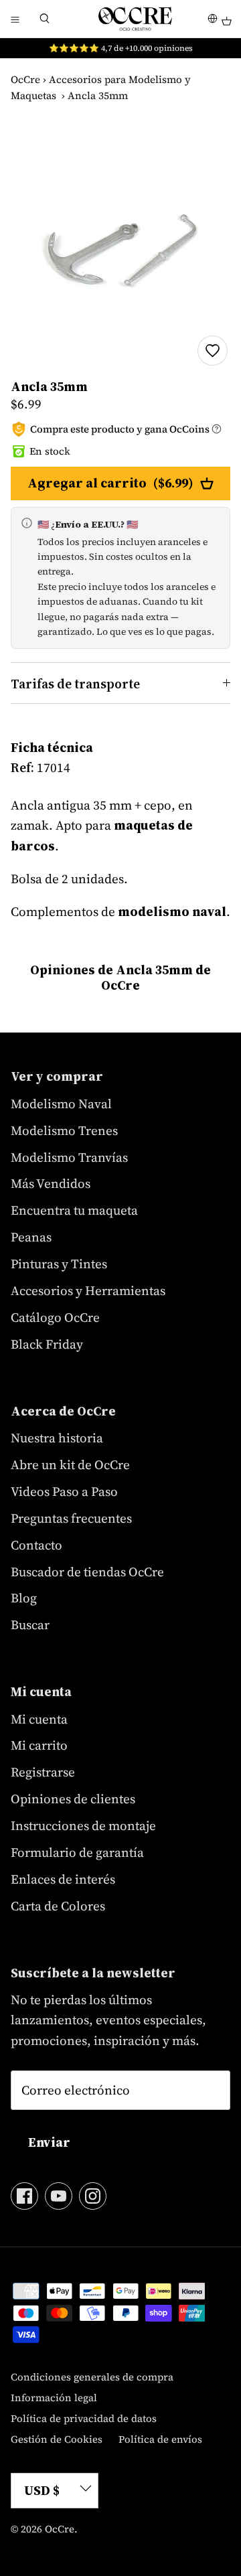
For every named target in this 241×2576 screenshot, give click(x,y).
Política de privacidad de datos (84, 2418)
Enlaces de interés (63, 1879)
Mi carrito (39, 1745)
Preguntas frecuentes (71, 1518)
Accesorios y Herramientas (88, 1290)
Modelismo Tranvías (69, 1157)
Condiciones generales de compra (92, 2377)
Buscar (30, 1624)
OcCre (25, 79)
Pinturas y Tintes (59, 1264)
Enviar (49, 2142)
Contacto (36, 1545)
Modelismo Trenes (64, 1130)
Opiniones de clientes (73, 1799)
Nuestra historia (57, 1438)
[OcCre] (135, 19)
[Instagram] (93, 2196)
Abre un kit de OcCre (70, 1464)
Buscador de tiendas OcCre (87, 1572)
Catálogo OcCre (55, 1317)
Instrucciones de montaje (83, 1825)
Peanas (31, 1237)
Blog (24, 1598)
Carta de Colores (58, 1906)
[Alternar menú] (15, 19)
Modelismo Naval (61, 1104)
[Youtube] (59, 2196)
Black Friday (47, 1344)
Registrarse (43, 1772)
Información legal (54, 2398)
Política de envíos (160, 2439)
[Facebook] (24, 2196)
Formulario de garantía (77, 1852)
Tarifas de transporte (75, 684)
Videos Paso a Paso (64, 1491)
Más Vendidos (51, 1183)
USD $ (42, 2490)
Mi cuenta (39, 1719)
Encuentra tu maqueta (74, 1210)
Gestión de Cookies (57, 2439)
